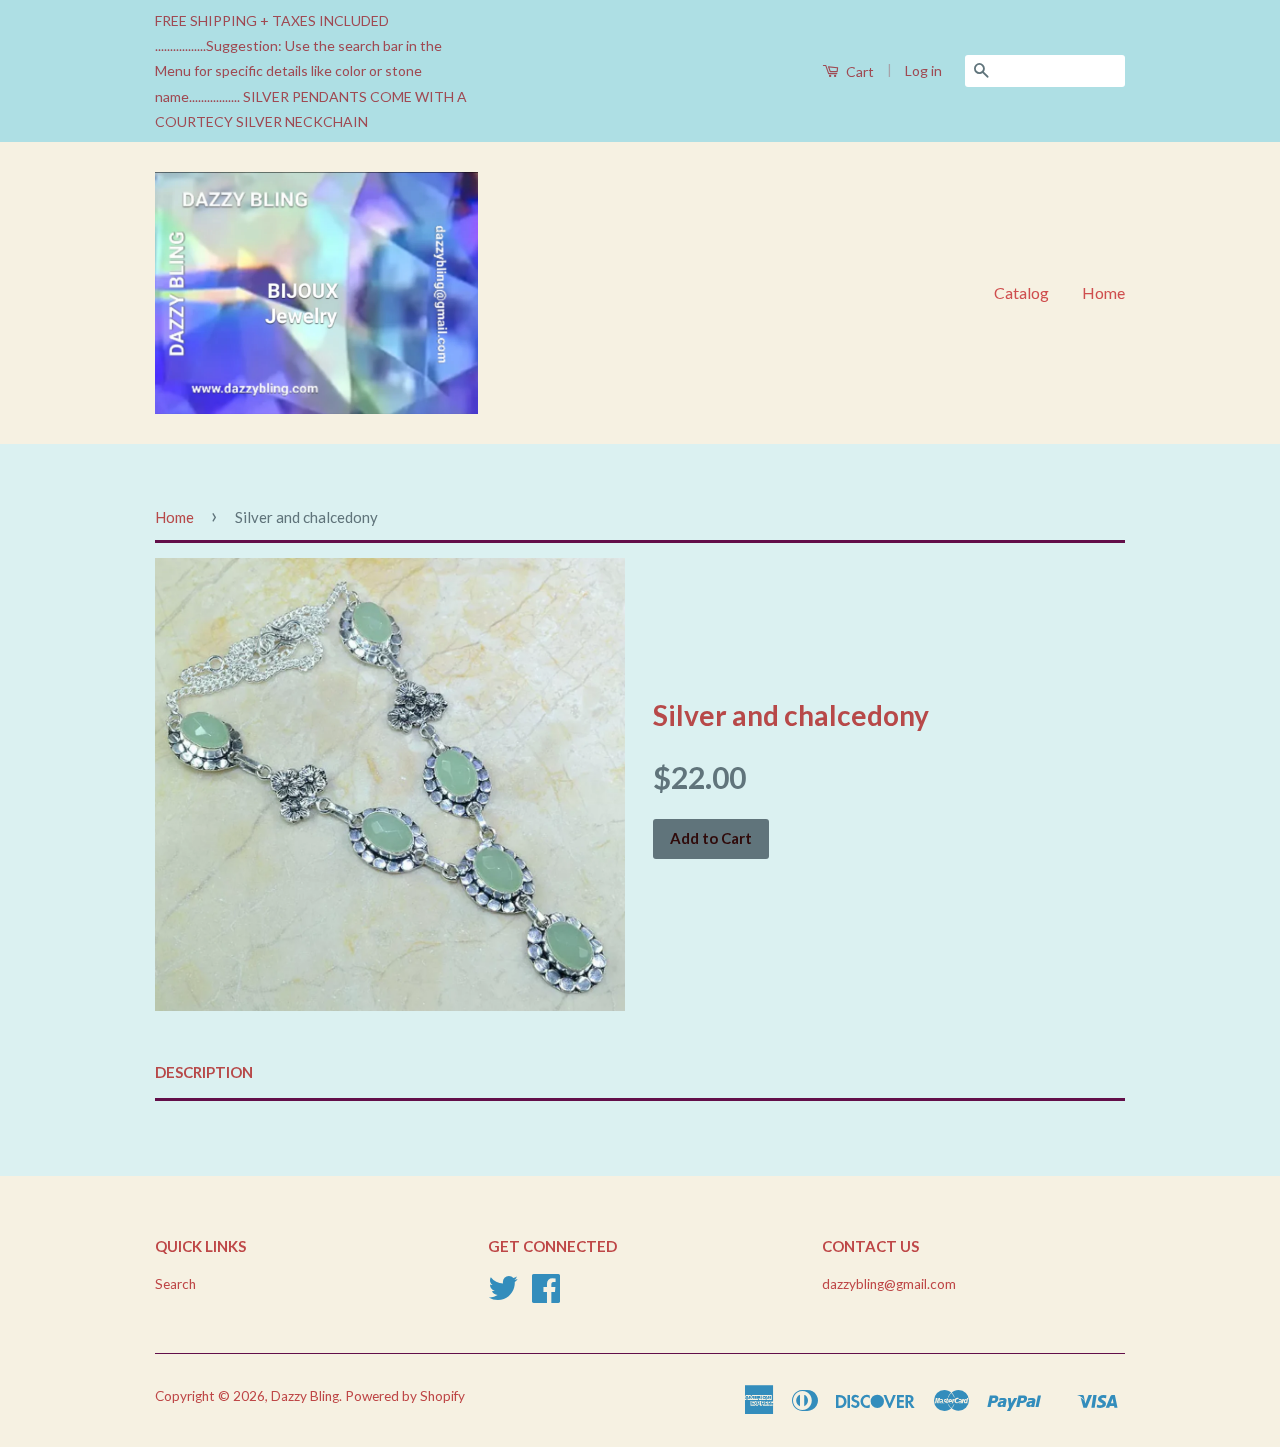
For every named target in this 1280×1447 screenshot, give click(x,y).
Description (204, 1072)
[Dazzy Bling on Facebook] (546, 1295)
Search (175, 1284)
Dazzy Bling (305, 1396)
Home (1103, 292)
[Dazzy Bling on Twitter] (503, 1295)
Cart (858, 71)
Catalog (1021, 292)
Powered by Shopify (405, 1396)
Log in (923, 70)
